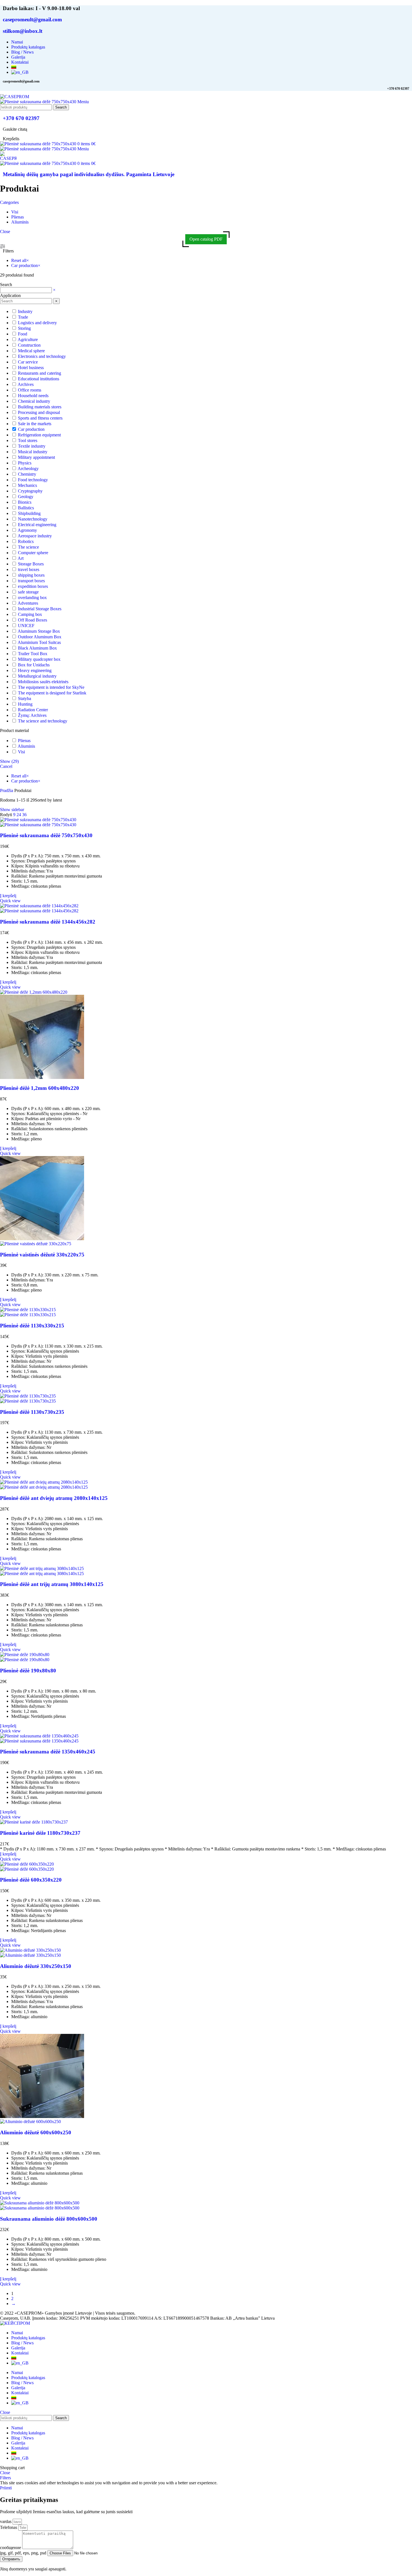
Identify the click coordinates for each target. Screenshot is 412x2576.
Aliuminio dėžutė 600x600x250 (36, 2132)
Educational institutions (39, 379)
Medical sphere (31, 351)
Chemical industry (34, 401)
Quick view (10, 901)
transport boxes (31, 581)
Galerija (18, 2348)
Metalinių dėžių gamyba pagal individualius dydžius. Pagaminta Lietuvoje (89, 174)
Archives (26, 384)
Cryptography (30, 491)
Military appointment (36, 457)
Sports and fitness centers (40, 418)
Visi (21, 752)
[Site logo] (15, 97)
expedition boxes (33, 586)
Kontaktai (20, 2353)
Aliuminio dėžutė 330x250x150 (36, 1966)
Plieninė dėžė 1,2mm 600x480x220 (40, 1088)
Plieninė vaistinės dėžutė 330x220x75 (42, 1255)
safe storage (28, 592)
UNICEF (26, 626)
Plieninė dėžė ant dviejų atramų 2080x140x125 (54, 1498)
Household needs (33, 396)
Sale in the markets (35, 424)
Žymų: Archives (32, 715)
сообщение (11, 2548)
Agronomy (27, 530)
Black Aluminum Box (37, 648)
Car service (28, 362)
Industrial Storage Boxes (40, 609)
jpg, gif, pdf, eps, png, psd (24, 2553)
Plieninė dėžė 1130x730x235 (32, 1412)
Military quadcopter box (39, 659)
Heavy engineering (35, 670)
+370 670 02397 (21, 118)
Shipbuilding (29, 513)
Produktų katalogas (28, 2338)
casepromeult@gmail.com (32, 19)
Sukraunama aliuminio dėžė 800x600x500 (49, 2219)
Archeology (28, 469)
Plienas (24, 741)
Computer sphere (33, 553)
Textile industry (32, 446)
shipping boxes (31, 575)
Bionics (25, 502)
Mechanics (27, 485)
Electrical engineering (37, 525)
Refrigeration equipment (39, 435)
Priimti (6, 2488)
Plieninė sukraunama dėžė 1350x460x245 (48, 1752)
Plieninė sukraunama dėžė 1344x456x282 (48, 922)
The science (28, 547)
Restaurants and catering (40, 373)
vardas (6, 2521)
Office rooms (30, 390)
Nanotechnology (33, 519)
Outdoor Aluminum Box (40, 637)
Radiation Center (33, 710)
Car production (31, 429)
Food (23, 334)
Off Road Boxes (33, 620)
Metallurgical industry (37, 676)
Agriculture (28, 339)
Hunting (25, 704)
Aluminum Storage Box (39, 631)
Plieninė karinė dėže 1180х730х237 (40, 1833)
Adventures (28, 603)
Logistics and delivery (37, 323)
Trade (23, 317)
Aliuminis (26, 746)
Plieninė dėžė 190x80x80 (28, 1671)
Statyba (25, 698)
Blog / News (22, 2343)
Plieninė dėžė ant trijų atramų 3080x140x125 (52, 1584)
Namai (17, 2333)
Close (5, 232)
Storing (24, 328)
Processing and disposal (39, 412)
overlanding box (32, 598)
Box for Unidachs (34, 665)
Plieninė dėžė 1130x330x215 (32, 1326)
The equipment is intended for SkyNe (51, 687)
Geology (26, 497)
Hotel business (31, 368)
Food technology (33, 480)
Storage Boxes (31, 564)
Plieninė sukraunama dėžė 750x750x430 (46, 835)
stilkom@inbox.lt (23, 31)
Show (9, 761)
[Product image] (38, 825)
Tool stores (28, 440)
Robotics (26, 541)
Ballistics (26, 508)
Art (21, 558)
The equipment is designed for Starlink (52, 693)
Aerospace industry (35, 536)
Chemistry (27, 474)
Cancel (6, 766)
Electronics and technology (42, 356)
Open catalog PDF (206, 239)
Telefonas (9, 2527)
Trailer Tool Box (33, 654)
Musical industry (33, 452)
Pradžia (7, 790)
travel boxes (29, 569)
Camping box (30, 614)
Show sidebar (12, 810)
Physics (25, 463)
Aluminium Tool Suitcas (39, 642)
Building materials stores (40, 407)
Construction (29, 345)
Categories (9, 202)
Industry (25, 311)
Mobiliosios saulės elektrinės (43, 682)
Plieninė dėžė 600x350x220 (31, 1880)
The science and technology (43, 721)
